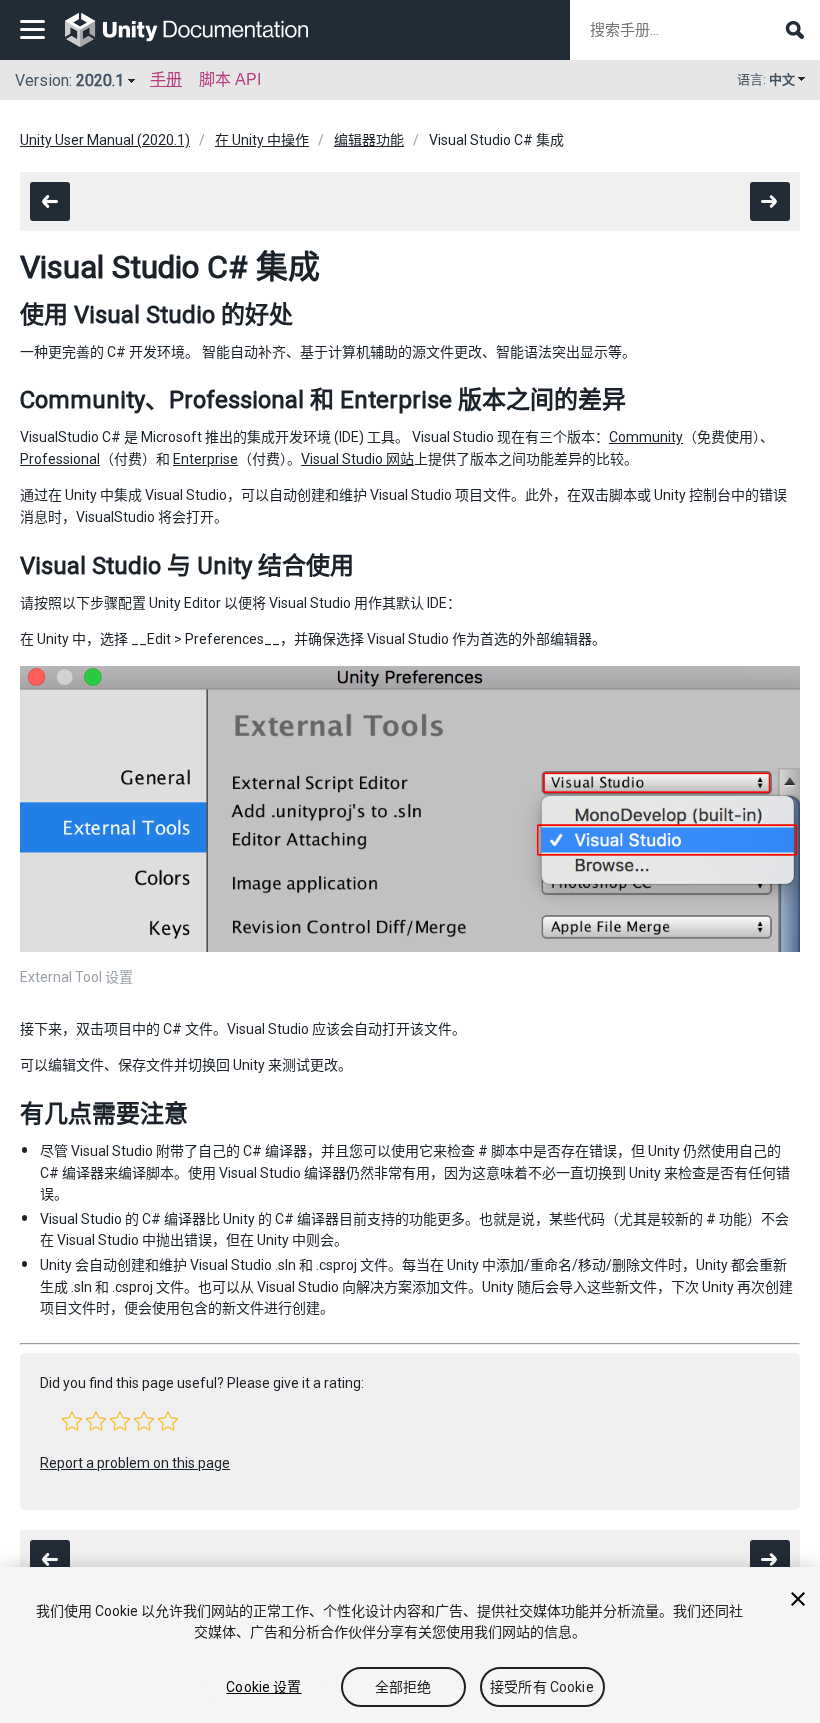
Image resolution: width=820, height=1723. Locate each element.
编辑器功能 (369, 140)
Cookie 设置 (263, 1687)
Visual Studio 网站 (357, 459)
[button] (72, 1421)
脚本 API (230, 79)
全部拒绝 (403, 1687)
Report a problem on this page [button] (135, 1463)
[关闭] (798, 1599)
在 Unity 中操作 (262, 140)
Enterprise (205, 459)
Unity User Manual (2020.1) (105, 140)
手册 (166, 79)
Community (646, 437)
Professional (60, 459)
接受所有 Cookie (542, 1687)
